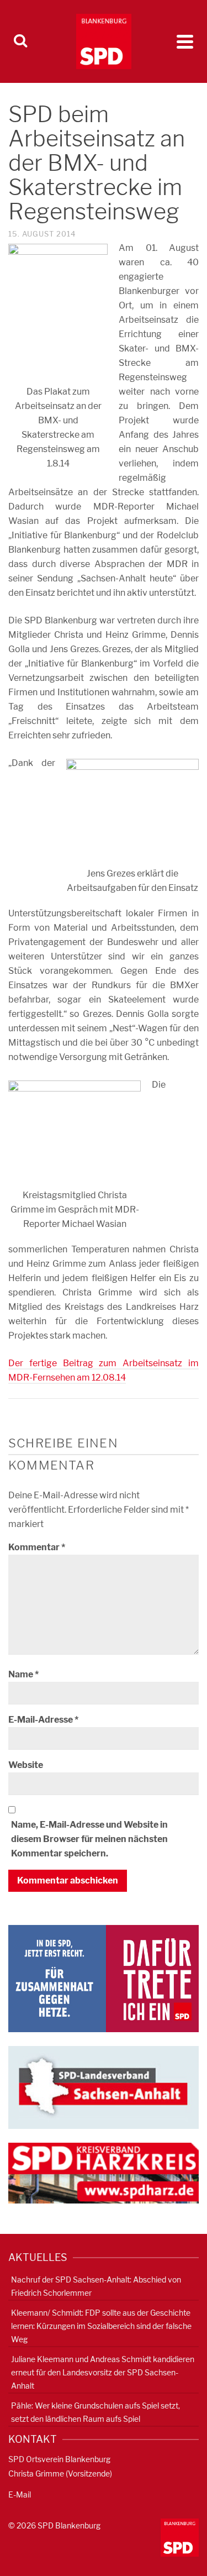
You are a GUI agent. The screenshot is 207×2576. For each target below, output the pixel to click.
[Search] (20, 41)
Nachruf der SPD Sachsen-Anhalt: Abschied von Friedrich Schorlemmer (96, 2286)
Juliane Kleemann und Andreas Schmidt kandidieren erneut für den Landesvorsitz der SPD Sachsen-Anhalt (103, 2372)
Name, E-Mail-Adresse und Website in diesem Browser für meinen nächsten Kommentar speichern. (89, 1839)
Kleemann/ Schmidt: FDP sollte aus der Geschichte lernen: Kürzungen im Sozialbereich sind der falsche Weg (101, 2326)
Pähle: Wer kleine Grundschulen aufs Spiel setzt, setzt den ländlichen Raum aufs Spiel (95, 2412)
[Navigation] (185, 41)
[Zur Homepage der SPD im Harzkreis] (104, 2172)
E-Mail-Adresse (43, 1720)
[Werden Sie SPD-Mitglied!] (104, 1978)
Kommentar (37, 1547)
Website (26, 1765)
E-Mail (20, 2494)
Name (23, 1674)
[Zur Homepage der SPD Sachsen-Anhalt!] (104, 2087)
